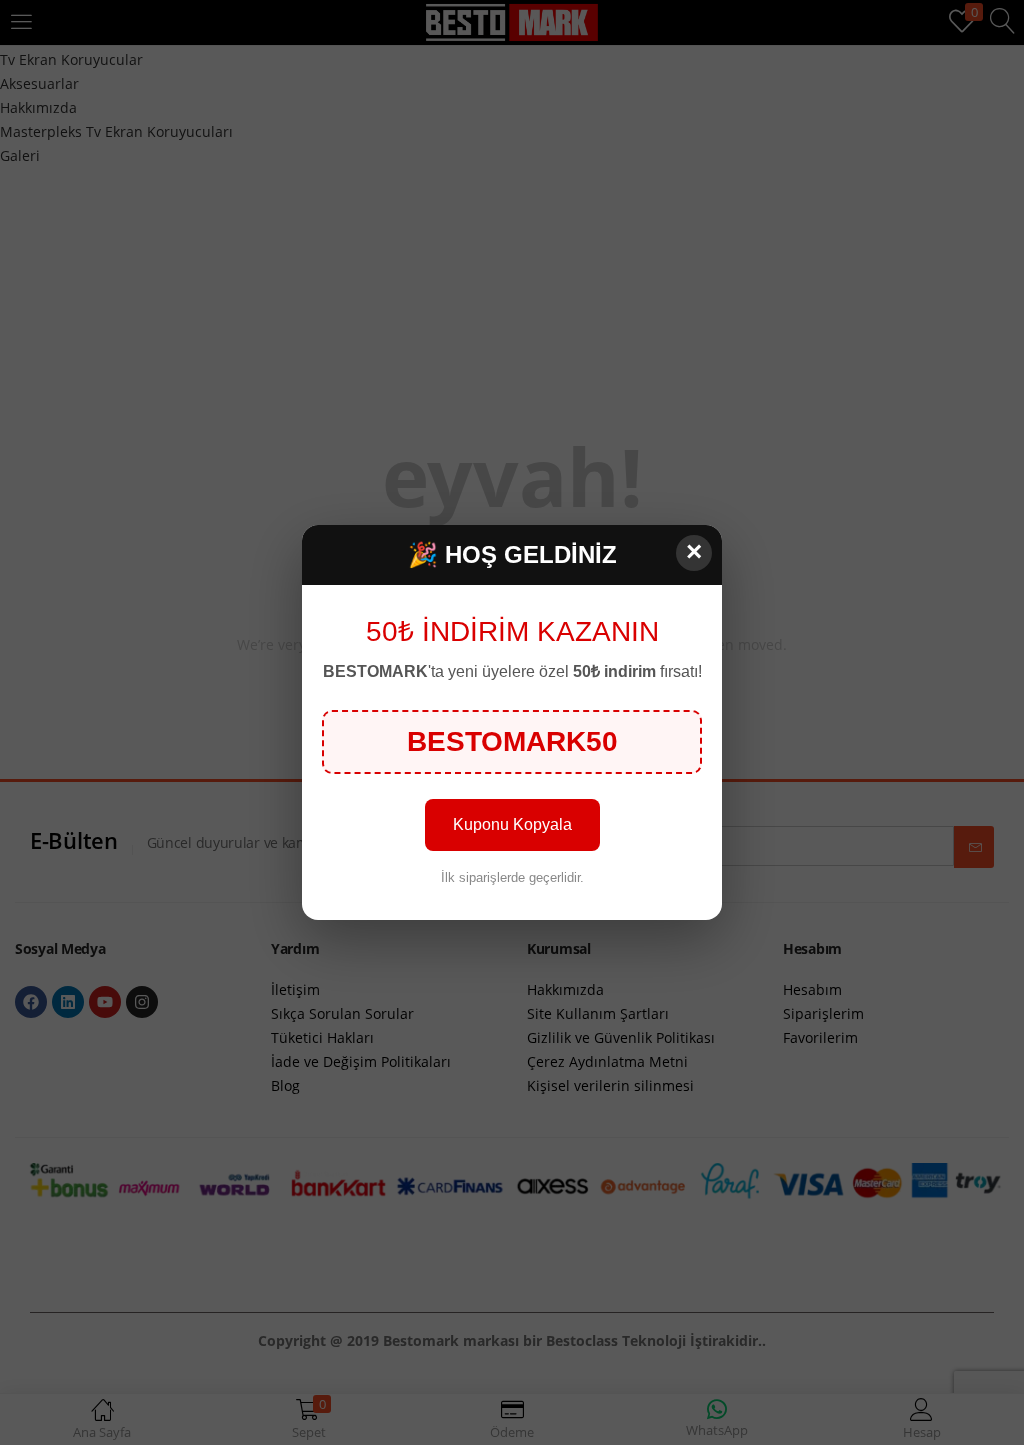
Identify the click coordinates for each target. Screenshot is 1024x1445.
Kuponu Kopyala (512, 824)
